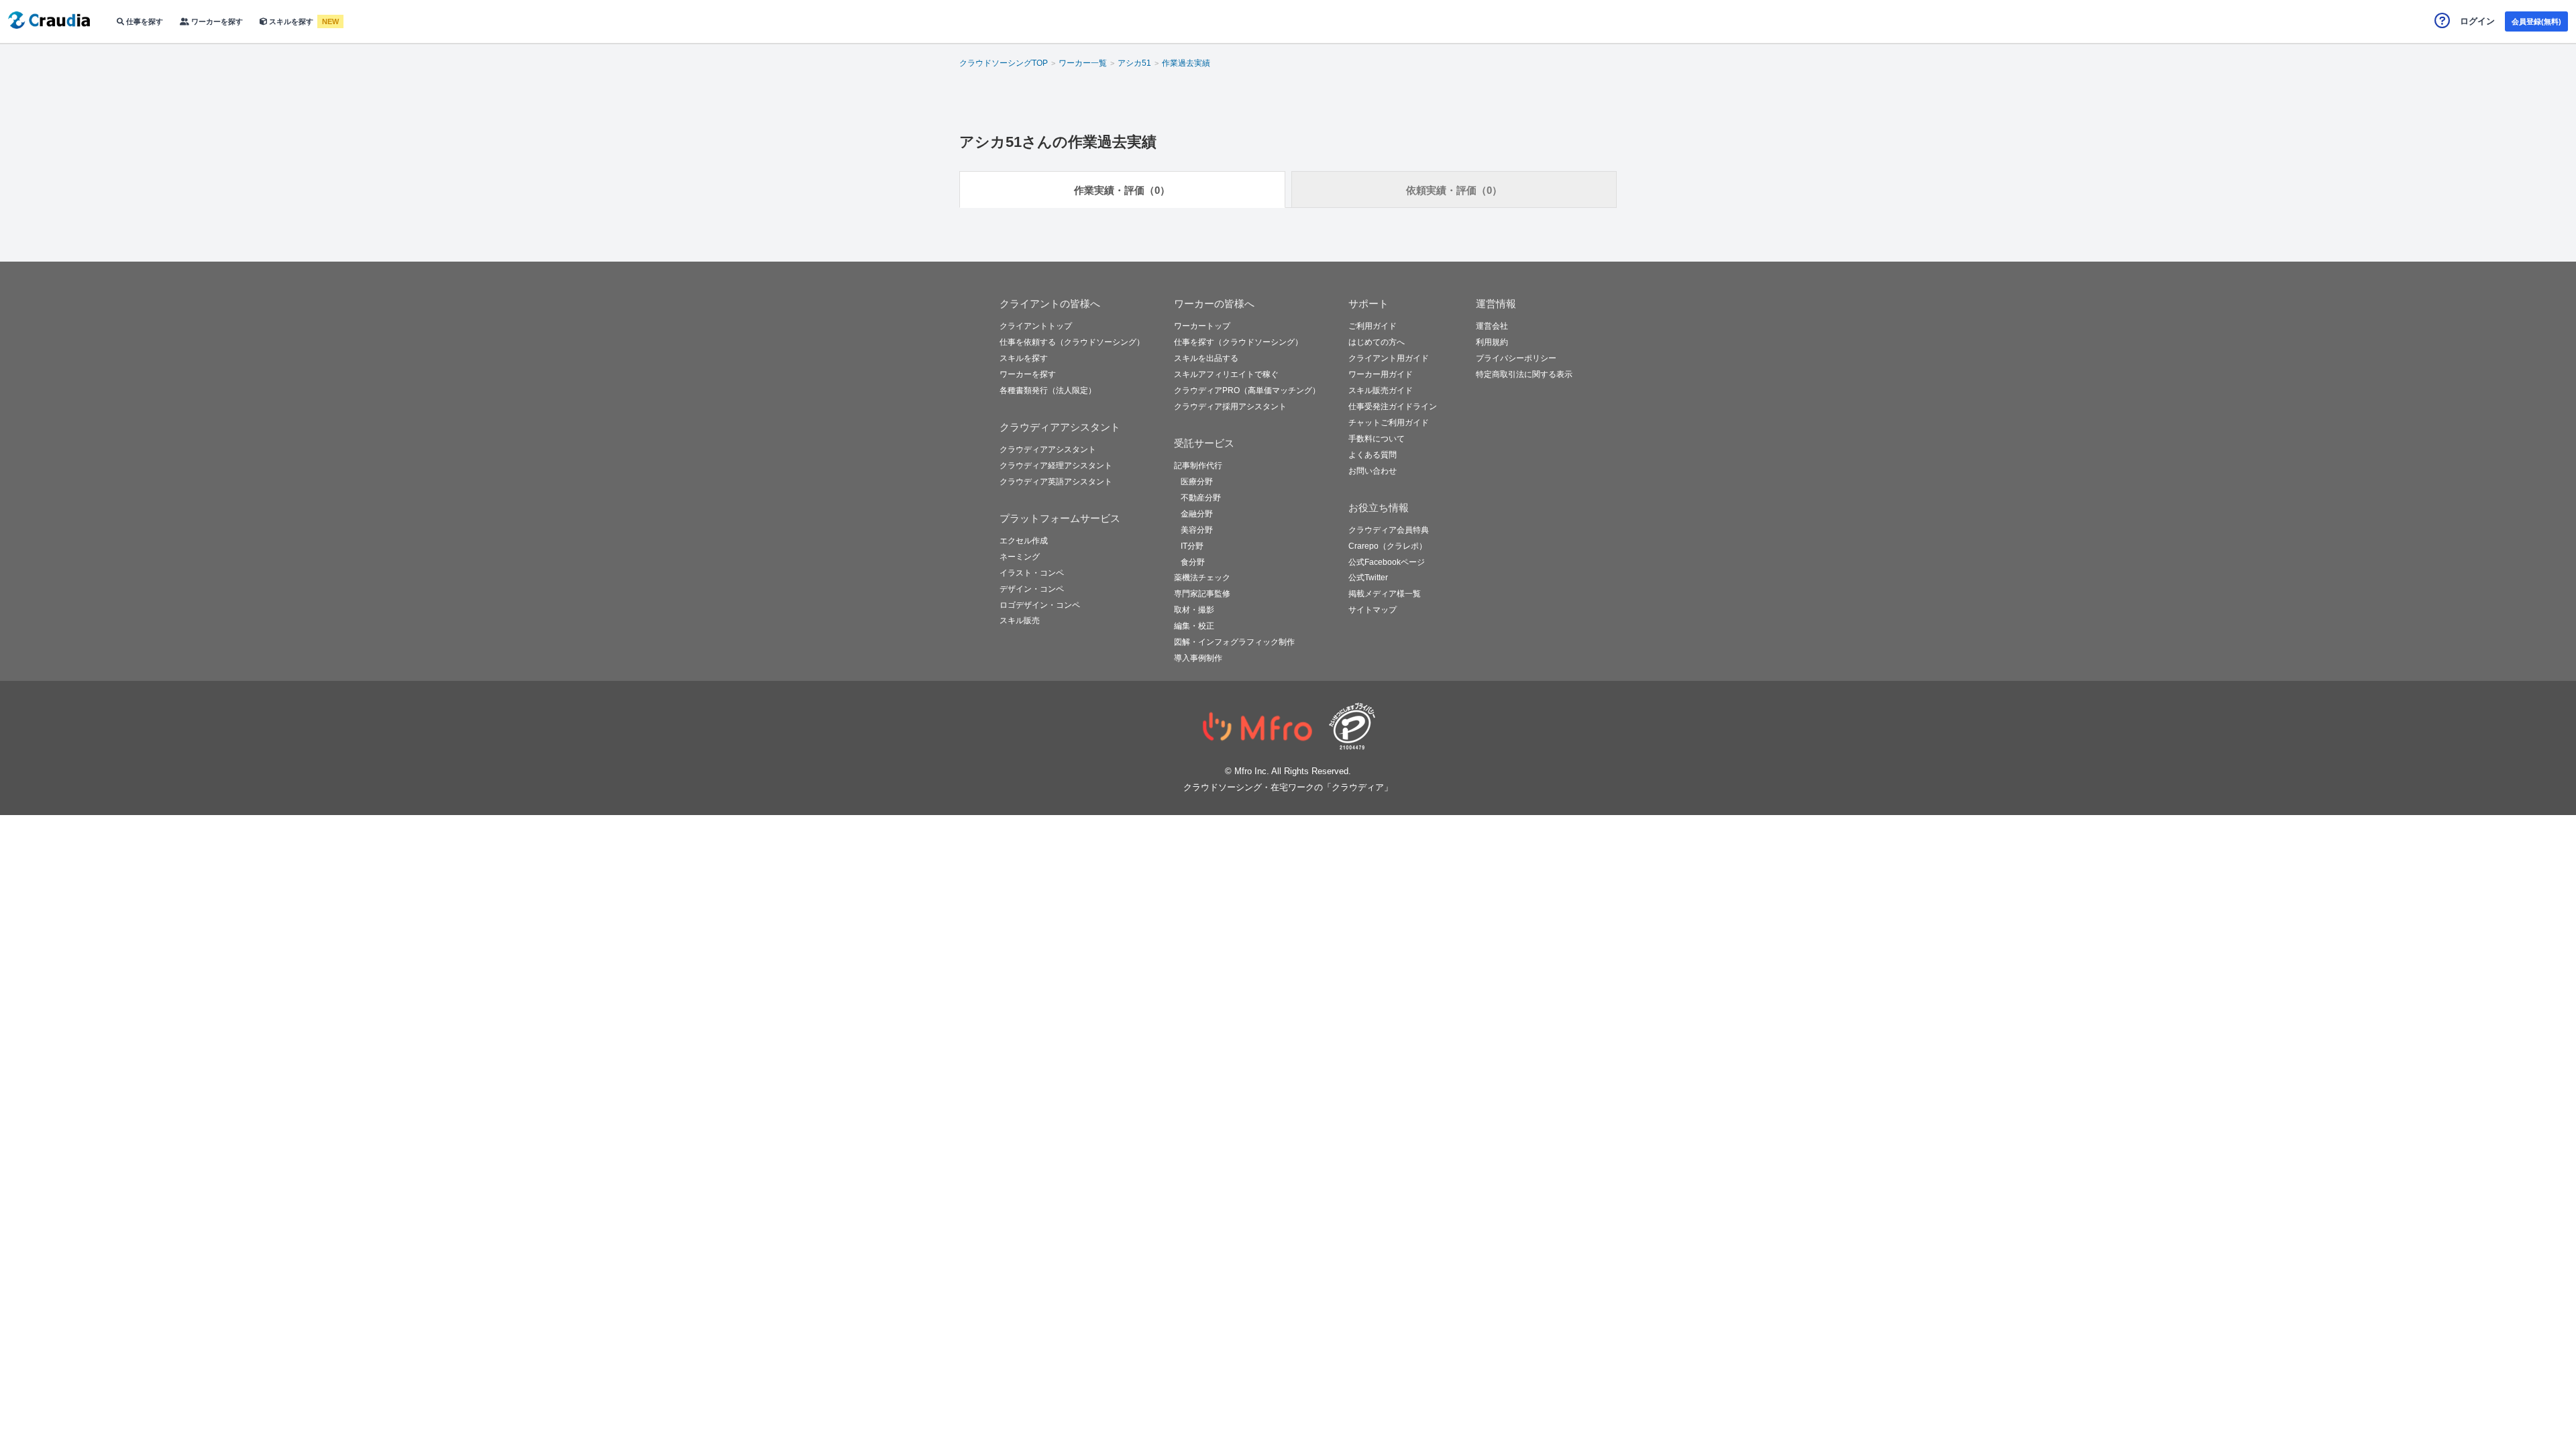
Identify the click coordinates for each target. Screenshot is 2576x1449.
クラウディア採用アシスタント (1230, 407)
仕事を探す (144, 21)
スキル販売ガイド (1381, 390)
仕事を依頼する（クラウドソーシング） (1072, 342)
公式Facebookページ (1387, 562)
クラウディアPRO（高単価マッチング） (1247, 390)
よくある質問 (1373, 455)
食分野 (1193, 562)
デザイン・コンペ (1032, 589)
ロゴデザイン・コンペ (1040, 605)
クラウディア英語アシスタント (1056, 482)
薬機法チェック (1202, 578)
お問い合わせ (1373, 471)
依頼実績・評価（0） (1454, 190)
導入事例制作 (1198, 658)
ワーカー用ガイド (1381, 374)
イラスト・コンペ (1032, 573)
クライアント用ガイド (1389, 358)
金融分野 (1197, 514)
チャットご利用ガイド (1389, 423)
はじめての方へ (1377, 342)
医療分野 (1197, 482)
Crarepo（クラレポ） (1388, 546)
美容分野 (1197, 530)
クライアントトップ (1036, 326)
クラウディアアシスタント (1048, 449)
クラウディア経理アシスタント (1056, 466)
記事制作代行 (1198, 466)
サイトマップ (1373, 610)
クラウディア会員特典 (1389, 530)
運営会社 (1492, 326)
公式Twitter (1368, 578)
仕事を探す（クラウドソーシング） (1238, 342)
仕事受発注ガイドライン (1393, 407)
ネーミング (1020, 557)
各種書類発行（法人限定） (1048, 390)
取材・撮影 (1194, 610)
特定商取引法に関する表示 (1524, 374)
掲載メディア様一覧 (1385, 594)
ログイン (2477, 21)
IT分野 (1192, 546)
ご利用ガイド (1373, 326)
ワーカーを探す (216, 21)
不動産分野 (1201, 498)
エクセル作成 (1024, 541)
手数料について (1377, 439)
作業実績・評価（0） (1122, 190)
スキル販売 (1020, 621)
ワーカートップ (1202, 326)
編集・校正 (1194, 626)
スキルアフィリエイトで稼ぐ (1226, 374)
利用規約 (1492, 342)
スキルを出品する (1206, 358)
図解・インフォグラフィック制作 (1234, 642)
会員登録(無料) (2536, 21)
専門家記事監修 (1202, 594)
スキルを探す (291, 21)
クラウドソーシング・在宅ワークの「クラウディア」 (1288, 787)
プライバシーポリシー (1516, 358)
